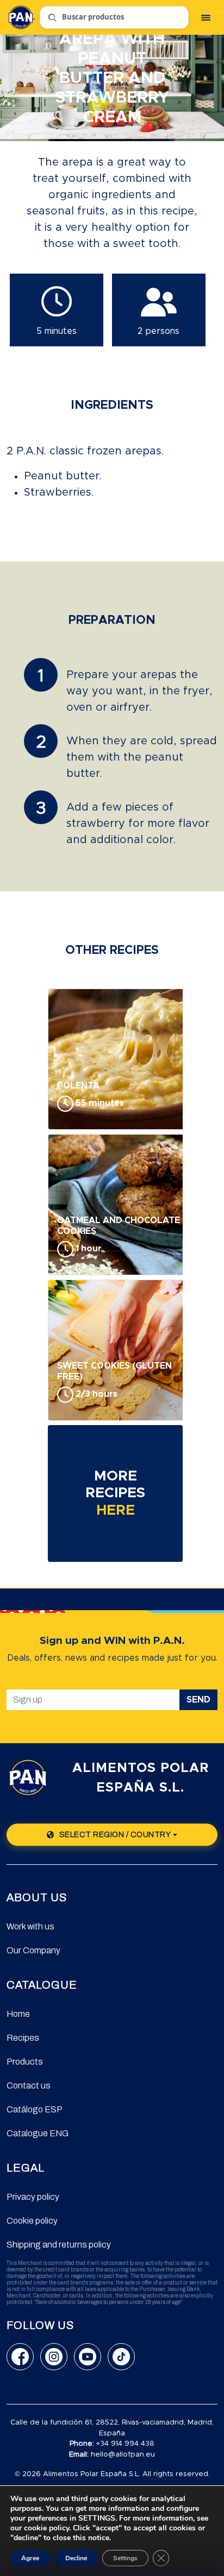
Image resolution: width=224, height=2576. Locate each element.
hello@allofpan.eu (123, 2455)
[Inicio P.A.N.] (21, 17)
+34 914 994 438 (125, 2444)
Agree (30, 2558)
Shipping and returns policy (59, 2245)
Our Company (33, 1950)
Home (18, 2014)
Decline (76, 2558)
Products (25, 2062)
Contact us (29, 2086)
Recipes (23, 2038)
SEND (198, 1700)
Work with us (30, 1926)
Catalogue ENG (38, 2133)
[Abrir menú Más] (206, 17)
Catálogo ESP (35, 2109)
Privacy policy (33, 2197)
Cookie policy (32, 2221)
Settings (125, 2558)
